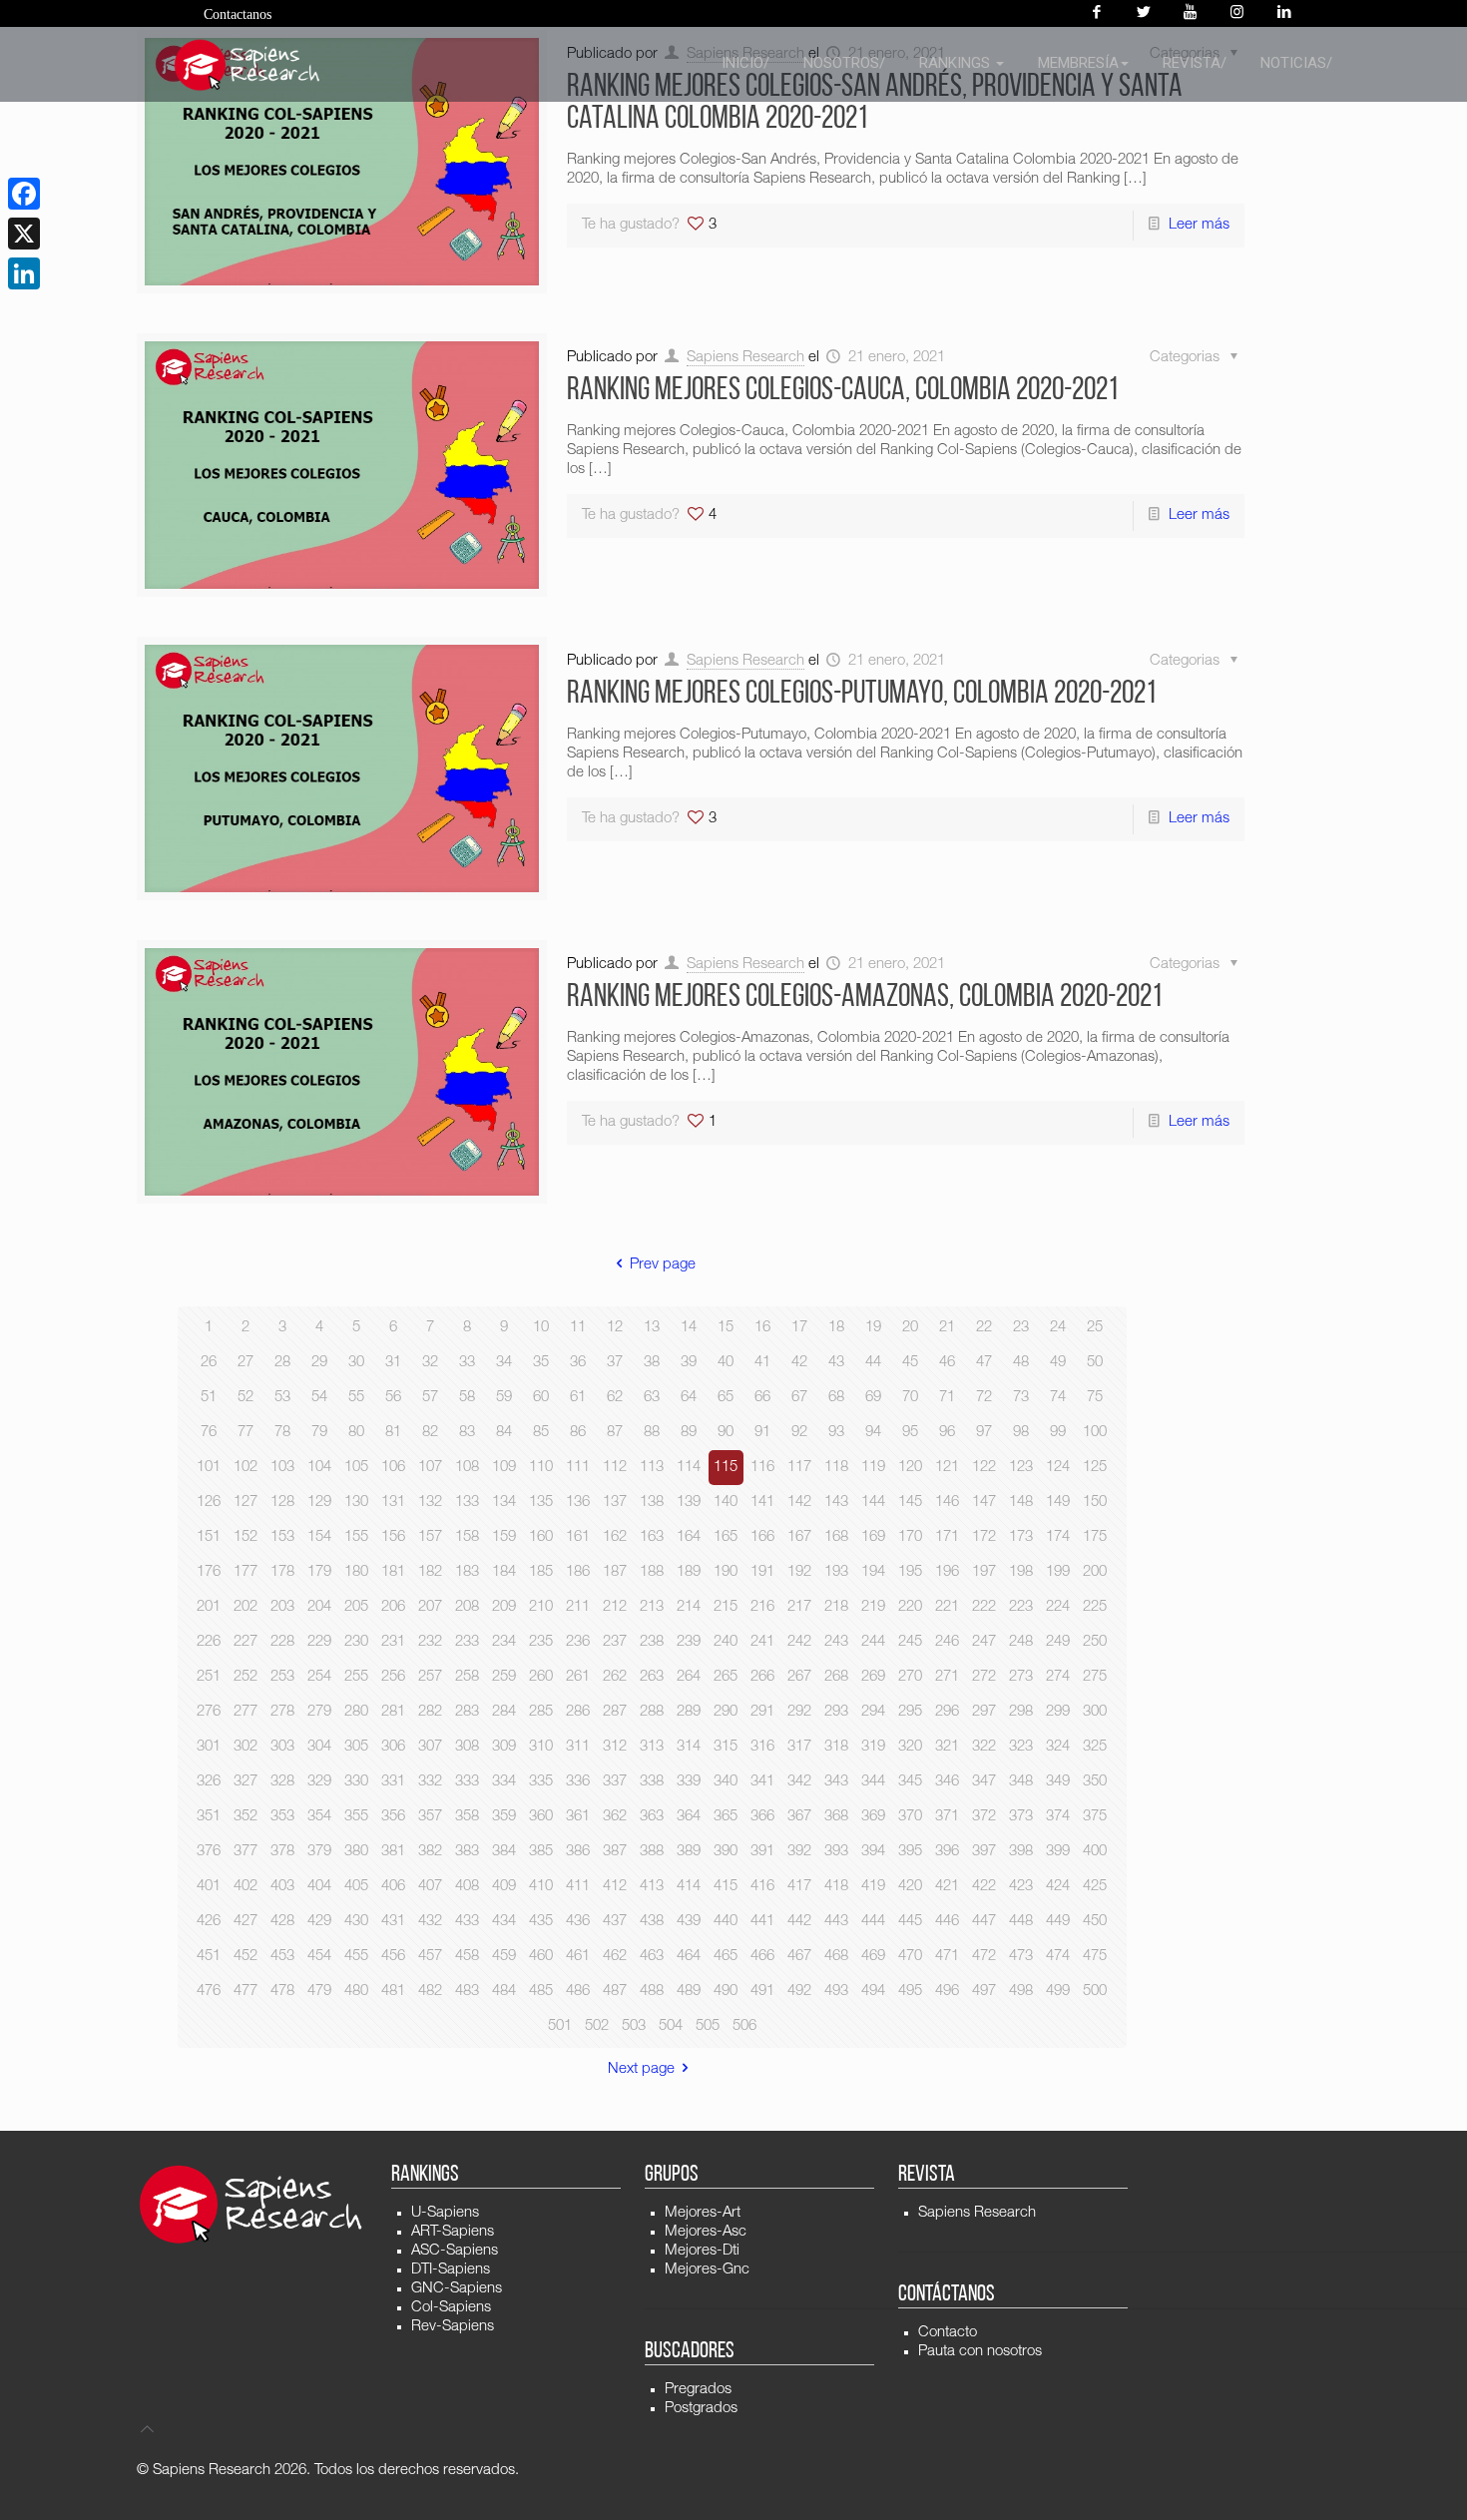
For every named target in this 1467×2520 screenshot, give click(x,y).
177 (245, 1572)
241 (762, 1642)
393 (836, 1852)
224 (1058, 1607)
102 (245, 1468)
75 (1095, 1398)
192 (799, 1572)
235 (541, 1642)
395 (910, 1852)
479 (319, 1992)
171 (947, 1537)
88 (652, 1433)
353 (282, 1817)
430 (356, 1922)
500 (1095, 1992)
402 (245, 1887)
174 (1058, 1537)
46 (947, 1363)
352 (245, 1817)
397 (984, 1852)
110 (541, 1468)
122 (984, 1468)
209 (504, 1607)
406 (393, 1887)
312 (615, 1747)
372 (984, 1817)
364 (689, 1817)
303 (282, 1747)
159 (504, 1537)
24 (1058, 1328)
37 (615, 1363)
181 (393, 1572)
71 (947, 1398)
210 (541, 1607)
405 (356, 1887)
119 (873, 1468)
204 (319, 1607)
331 (393, 1782)
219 (873, 1607)
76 (209, 1433)
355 (356, 1817)
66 (762, 1398)
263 (652, 1677)
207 (430, 1607)
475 (1095, 1957)
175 (1095, 1537)
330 (356, 1782)
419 (873, 1887)
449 (1058, 1922)
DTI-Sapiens (451, 2270)
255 (356, 1677)
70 (910, 1398)
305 (356, 1747)
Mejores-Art (703, 2213)
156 (393, 1537)
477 (245, 1992)
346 (947, 1782)
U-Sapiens (445, 2213)
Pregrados (698, 2390)
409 (504, 1887)
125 (1095, 1468)
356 (393, 1817)
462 (615, 1957)
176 (209, 1572)
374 (1058, 1817)
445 (910, 1922)
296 (947, 1712)
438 (652, 1922)
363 (652, 1817)
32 (430, 1363)
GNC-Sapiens (457, 2289)
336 (578, 1782)
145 (910, 1503)
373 (1021, 1817)
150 (1095, 1503)
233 (467, 1642)
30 (356, 1363)
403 (282, 1887)
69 (873, 1398)
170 (910, 1537)
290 (726, 1712)
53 (282, 1398)
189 (689, 1572)
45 (910, 1363)
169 (873, 1537)
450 (1095, 1922)
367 (799, 1817)
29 (319, 1363)
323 (1021, 1747)
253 (282, 1677)
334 (504, 1782)
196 (947, 1572)
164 (689, 1537)
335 (541, 1782)
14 (689, 1328)
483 (467, 1992)
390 (726, 1852)
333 (467, 1782)
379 (319, 1852)
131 (393, 1503)
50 (1095, 1363)
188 (652, 1572)
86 (578, 1433)
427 (245, 1922)
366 (762, 1817)
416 (762, 1887)
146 (947, 1503)
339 (689, 1782)
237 (615, 1642)
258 (467, 1677)
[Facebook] (1096, 13)
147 (984, 1503)
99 (1058, 1433)
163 (652, 1537)
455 (356, 1957)
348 (1021, 1782)
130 (356, 1503)
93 (836, 1433)
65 (726, 1398)
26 (209, 1363)
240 (726, 1642)
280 (356, 1712)
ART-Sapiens (453, 2232)
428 (282, 1922)
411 (578, 1887)
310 (541, 1747)
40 (726, 1363)
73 (1021, 1398)
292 (799, 1712)
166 (762, 1537)
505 (708, 2026)
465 (726, 1957)
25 (1095, 1328)
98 (1021, 1433)
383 (467, 1852)
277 (245, 1712)
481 (393, 1992)
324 (1058, 1747)
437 (615, 1922)
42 (799, 1363)
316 (762, 1747)
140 (726, 1503)
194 (873, 1572)
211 (578, 1607)
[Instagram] (1237, 13)
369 (873, 1817)
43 (836, 1363)
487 (615, 1992)
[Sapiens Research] (247, 65)
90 (726, 1433)
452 (245, 1957)
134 (504, 1503)
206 (393, 1607)
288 (652, 1712)
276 (209, 1712)
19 (873, 1328)
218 (836, 1607)
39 (689, 1363)
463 (652, 1957)
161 (578, 1537)
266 (762, 1677)
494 (873, 1992)
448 (1021, 1922)
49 (1058, 1363)
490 (726, 1992)
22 (984, 1328)
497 (984, 1992)
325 (1095, 1747)
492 (799, 1992)
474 (1058, 1957)
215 (726, 1607)
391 (762, 1852)
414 (689, 1887)
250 (1095, 1642)
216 (762, 1607)
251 (209, 1677)
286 (578, 1712)
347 (984, 1782)
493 (836, 1992)
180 (356, 1572)
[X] (24, 234)
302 (245, 1747)
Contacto (948, 2333)
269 (873, 1677)
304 (319, 1747)
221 (947, 1607)
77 (245, 1433)
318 (836, 1747)
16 (762, 1328)
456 (393, 1957)
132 (430, 1503)
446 (947, 1922)
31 (393, 1363)
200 (1095, 1572)
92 (799, 1433)
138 (652, 1503)
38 (652, 1363)
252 (245, 1677)
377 (245, 1852)
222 (984, 1607)
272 (984, 1677)
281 (393, 1712)
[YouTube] (1190, 13)
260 (541, 1677)
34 (504, 1363)
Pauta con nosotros (980, 2352)
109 (504, 1468)
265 (726, 1677)
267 (799, 1677)
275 (1095, 1677)
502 (597, 2026)
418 (836, 1887)
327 (245, 1782)
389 (689, 1852)
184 (504, 1572)
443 (836, 1922)
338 (652, 1782)
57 (430, 1398)
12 (615, 1328)
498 (1021, 1992)
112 (615, 1468)
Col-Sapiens (451, 2308)
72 (984, 1398)
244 (873, 1642)
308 (467, 1747)
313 (652, 1747)
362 (615, 1817)
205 (356, 1607)
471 (947, 1957)
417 (799, 1887)
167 (799, 1537)
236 (578, 1642)
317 (799, 1747)
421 (947, 1887)
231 (393, 1642)
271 (947, 1677)
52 (245, 1398)
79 (319, 1433)
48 (1021, 1363)
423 (1021, 1887)
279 (319, 1712)
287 (615, 1712)
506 (744, 2026)
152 (245, 1537)
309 (504, 1747)
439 (689, 1922)
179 (319, 1572)
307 (430, 1747)
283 (467, 1712)
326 (209, 1782)
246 (947, 1642)
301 (209, 1747)
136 (578, 1503)
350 (1095, 1782)
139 (689, 1503)
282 (430, 1712)
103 (282, 1468)
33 (467, 1363)
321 (947, 1747)
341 (762, 1782)
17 (799, 1328)
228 (282, 1642)
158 (467, 1537)
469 (873, 1957)
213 (652, 1607)
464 (689, 1957)
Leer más (1199, 225)
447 (984, 1922)
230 (356, 1642)
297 (984, 1712)
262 (615, 1677)
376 (209, 1852)
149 (1058, 1503)
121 (947, 1468)
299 (1058, 1712)
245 (910, 1642)
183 (467, 1572)
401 (209, 1887)
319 (873, 1747)
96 (947, 1433)
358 (467, 1817)
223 (1021, 1607)
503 (634, 2026)
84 (504, 1433)
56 (393, 1398)
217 (799, 1607)
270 (910, 1677)
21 (947, 1328)
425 (1095, 1887)
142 (799, 1503)
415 (726, 1887)
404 (319, 1887)
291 (762, 1712)
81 (393, 1433)
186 (578, 1572)
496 (947, 1992)
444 (873, 1922)
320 (910, 1747)
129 (319, 1503)
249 (1058, 1642)
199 (1058, 1572)
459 (504, 1957)
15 (726, 1328)
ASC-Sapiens (455, 2251)
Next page (641, 2069)
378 (282, 1852)
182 (430, 1572)
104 (319, 1468)
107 (430, 1468)
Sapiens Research (745, 358)
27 (245, 1363)
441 (762, 1922)
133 (467, 1503)
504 (671, 2026)
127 (245, 1503)
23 (1021, 1328)
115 (726, 1468)
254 (319, 1677)
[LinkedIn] (24, 273)
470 (910, 1957)
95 (910, 1433)
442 (799, 1922)
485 (541, 1992)
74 (1058, 1398)
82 (430, 1433)
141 (762, 1503)
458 (467, 1957)
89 (689, 1433)
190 (726, 1572)
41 (762, 1363)
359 (504, 1817)
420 (910, 1887)
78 (282, 1433)
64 (689, 1398)
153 (282, 1537)
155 (356, 1537)
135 (541, 1503)
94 (873, 1433)
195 (910, 1572)
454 (319, 1957)
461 (578, 1957)
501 (560, 2026)
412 (615, 1887)
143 (836, 1503)
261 (578, 1677)
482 (430, 1992)
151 (209, 1537)
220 (910, 1607)
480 (356, 1992)
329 (319, 1782)
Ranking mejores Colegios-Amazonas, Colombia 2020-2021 (865, 998)
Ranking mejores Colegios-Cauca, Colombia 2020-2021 (843, 391)
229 (319, 1642)
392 (799, 1852)
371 (947, 1817)
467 (799, 1957)
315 (726, 1747)
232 (430, 1642)
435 (541, 1922)
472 (984, 1957)
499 (1058, 1992)
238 (652, 1642)
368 (836, 1817)
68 (836, 1398)
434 (504, 1922)
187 (615, 1572)
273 (1021, 1677)
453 (282, 1957)
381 (393, 1852)
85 (541, 1433)
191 (762, 1572)
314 (689, 1747)
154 (319, 1537)
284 (504, 1712)
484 (504, 1992)
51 (209, 1398)
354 (319, 1817)
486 (578, 1992)
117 (799, 1468)
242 (799, 1642)
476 (209, 1992)
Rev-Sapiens (453, 2327)
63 (652, 1398)
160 (541, 1537)
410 (541, 1887)
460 (541, 1957)
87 (615, 1433)
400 (1095, 1852)
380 (356, 1852)
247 (984, 1642)
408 (467, 1887)
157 (430, 1537)
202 (245, 1607)
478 (282, 1992)
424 (1058, 1887)
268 (836, 1677)
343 (836, 1782)
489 (689, 1992)
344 (873, 1782)
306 (393, 1747)
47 (984, 1363)
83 (467, 1433)
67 (799, 1398)
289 (689, 1712)
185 (541, 1572)
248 (1021, 1642)
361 (578, 1817)
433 (467, 1922)
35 (541, 1363)
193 (836, 1572)
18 (836, 1328)
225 (1095, 1607)
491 (762, 1992)
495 (910, 1992)
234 (504, 1642)
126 (209, 1503)
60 (541, 1398)
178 (282, 1572)
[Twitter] (1143, 13)
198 (1021, 1572)
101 (209, 1468)
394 (873, 1852)
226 (209, 1642)
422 (984, 1887)
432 (430, 1922)
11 (578, 1328)
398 (1021, 1852)
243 (836, 1642)
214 (689, 1607)
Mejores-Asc (706, 2232)
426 (209, 1922)
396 (947, 1852)
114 (689, 1468)
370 (910, 1817)
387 (615, 1852)
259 (504, 1677)
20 (910, 1328)
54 (319, 1398)
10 (541, 1328)
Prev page (663, 1265)
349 (1058, 1782)
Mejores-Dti (702, 2251)
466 (762, 1957)
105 (356, 1468)
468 (836, 1957)
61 (578, 1398)
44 (873, 1363)
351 (209, 1817)
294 (873, 1712)
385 (541, 1852)
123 (1021, 1468)
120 (910, 1468)
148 (1021, 1503)
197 (984, 1572)
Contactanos (238, 14)
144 (873, 1503)
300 (1095, 1712)
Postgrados (701, 2409)
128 (282, 1503)
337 (615, 1782)
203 (282, 1607)
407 (430, 1887)
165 (726, 1537)
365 (726, 1817)
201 (209, 1607)
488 (652, 1992)
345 (910, 1782)
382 (430, 1852)
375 (1095, 1817)
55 (356, 1398)
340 (726, 1782)
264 (689, 1677)
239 (689, 1642)
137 (615, 1503)
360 (541, 1817)
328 (282, 1782)
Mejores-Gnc (707, 2270)
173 (1021, 1537)
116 (762, 1468)
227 (245, 1642)
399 (1058, 1852)
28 (282, 1363)
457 (430, 1957)
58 (467, 1398)
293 (836, 1712)
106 (393, 1468)
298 (1021, 1712)
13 (652, 1328)
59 (504, 1398)
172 (984, 1537)
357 (430, 1817)
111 (578, 1468)
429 (319, 1922)
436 (578, 1922)
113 (652, 1468)
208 (467, 1607)
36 (578, 1363)
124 (1058, 1468)
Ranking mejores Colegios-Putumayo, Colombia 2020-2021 (862, 695)
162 (615, 1537)
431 (393, 1922)
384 (504, 1852)
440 (726, 1922)
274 (1058, 1677)
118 (836, 1468)
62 (615, 1398)
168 (836, 1537)
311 (578, 1747)
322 (984, 1747)
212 (615, 1607)
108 (467, 1468)
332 (430, 1782)
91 (762, 1433)
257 (430, 1677)
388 (652, 1852)
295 (910, 1712)
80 (356, 1433)
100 (1095, 1433)
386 (578, 1852)
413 (652, 1887)
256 (393, 1677)
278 (282, 1712)
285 (541, 1712)
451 (209, 1957)
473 (1021, 1957)
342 (799, 1782)
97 (984, 1433)
